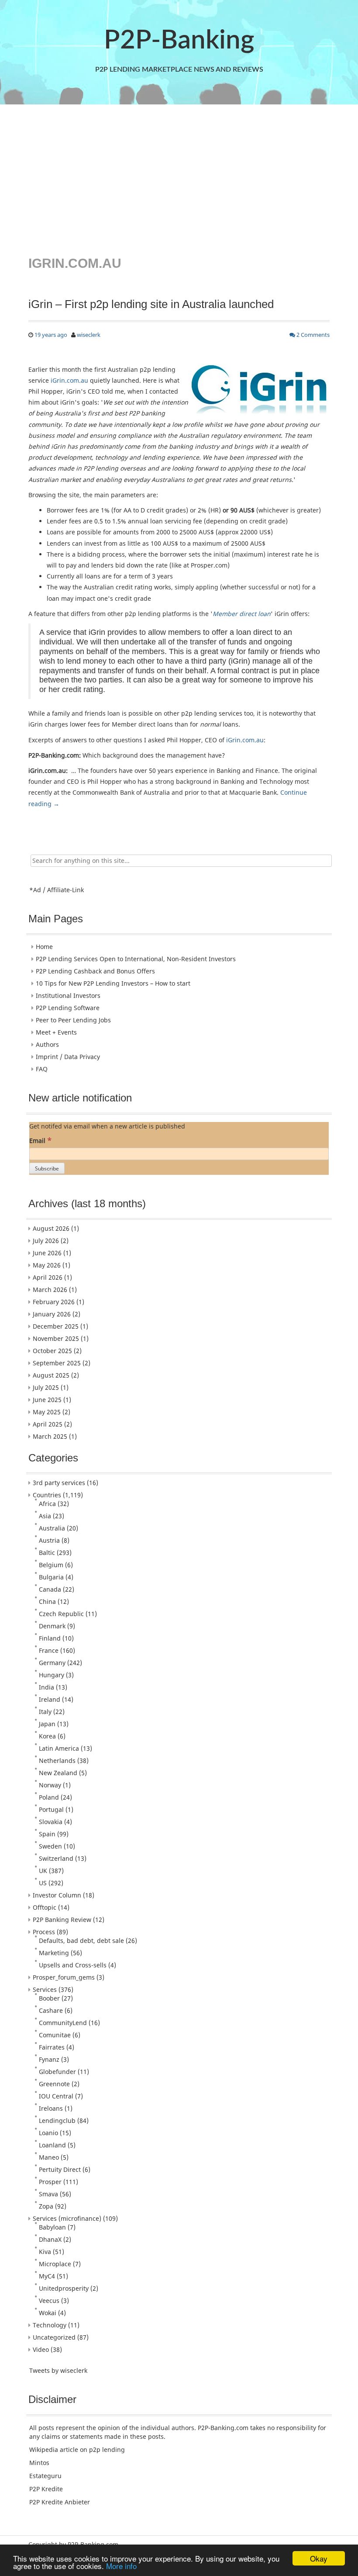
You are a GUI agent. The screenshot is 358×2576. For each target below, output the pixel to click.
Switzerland (56, 1858)
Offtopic (45, 1907)
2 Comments (312, 335)
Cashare (51, 2010)
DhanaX (50, 2239)
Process (44, 1932)
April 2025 (48, 1424)
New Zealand (58, 1773)
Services (45, 1989)
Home (44, 947)
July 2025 (46, 1387)
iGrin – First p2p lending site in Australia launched (151, 304)
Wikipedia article (54, 2450)
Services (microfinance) (67, 2218)
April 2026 (48, 1277)
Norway (50, 1785)
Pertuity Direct (60, 2169)
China (47, 1601)
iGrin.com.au (69, 380)
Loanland (52, 2145)
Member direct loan (242, 614)
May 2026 (47, 1265)
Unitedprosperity (64, 2288)
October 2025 (52, 1351)
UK (43, 1871)
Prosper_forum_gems (64, 1977)
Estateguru (45, 2476)
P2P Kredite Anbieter (60, 2502)
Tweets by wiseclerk (58, 2370)
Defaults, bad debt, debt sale (81, 1941)
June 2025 (47, 1400)
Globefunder (57, 2072)
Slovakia (51, 1822)
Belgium (51, 1565)
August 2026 (51, 1228)
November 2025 (56, 1338)
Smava (48, 2194)
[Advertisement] (179, 179)
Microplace (55, 2264)
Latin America (59, 1748)
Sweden (50, 1846)
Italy (45, 1712)
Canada (50, 1589)
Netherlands (57, 1761)
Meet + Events (56, 1032)
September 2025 (57, 1363)
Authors (47, 1044)
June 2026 (47, 1253)
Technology (50, 2325)
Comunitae (55, 2035)
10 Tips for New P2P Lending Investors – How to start (113, 983)
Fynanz (49, 2059)
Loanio (48, 2133)
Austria (49, 1540)
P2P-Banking (179, 41)
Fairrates (52, 2047)
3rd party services (59, 1483)
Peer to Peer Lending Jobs (73, 1020)
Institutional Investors (68, 995)
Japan (47, 1724)
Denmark (52, 1626)
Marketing (54, 1953)
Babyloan (52, 2227)
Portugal (51, 1809)
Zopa (46, 2206)
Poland (49, 1797)
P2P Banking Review (62, 1920)
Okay (319, 2558)
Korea (47, 1736)
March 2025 (50, 1436)
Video (41, 2349)
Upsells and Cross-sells (73, 1965)
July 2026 (46, 1241)
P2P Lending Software (68, 1008)
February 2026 (54, 1302)
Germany (52, 1663)
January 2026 (52, 1314)
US (43, 1883)
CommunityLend (63, 2023)
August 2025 (51, 1375)
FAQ (42, 1069)
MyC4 (47, 2276)
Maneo (49, 2157)
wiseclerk (89, 335)
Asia (45, 1516)
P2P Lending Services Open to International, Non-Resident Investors (136, 959)
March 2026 (50, 1290)
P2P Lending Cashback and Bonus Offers (95, 971)
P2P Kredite (46, 2489)
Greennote (54, 2084)
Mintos (39, 2463)
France (49, 1650)
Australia (52, 1528)
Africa (47, 1504)
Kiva (45, 2252)
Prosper (50, 2182)
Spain (47, 1834)
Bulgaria (51, 1577)
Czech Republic (61, 1614)
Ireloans (51, 2108)
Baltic (47, 1553)
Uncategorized (54, 2337)
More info (121, 2566)
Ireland (50, 1699)
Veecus (49, 2301)
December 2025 (56, 1326)
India (46, 1687)
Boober (49, 1998)
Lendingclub (57, 2121)
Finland (50, 1638)
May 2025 (47, 1412)
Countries (47, 1495)
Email (40, 1140)
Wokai (48, 2313)
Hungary (52, 1675)
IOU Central (56, 2096)
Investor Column (57, 1895)
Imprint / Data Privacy (68, 1057)
